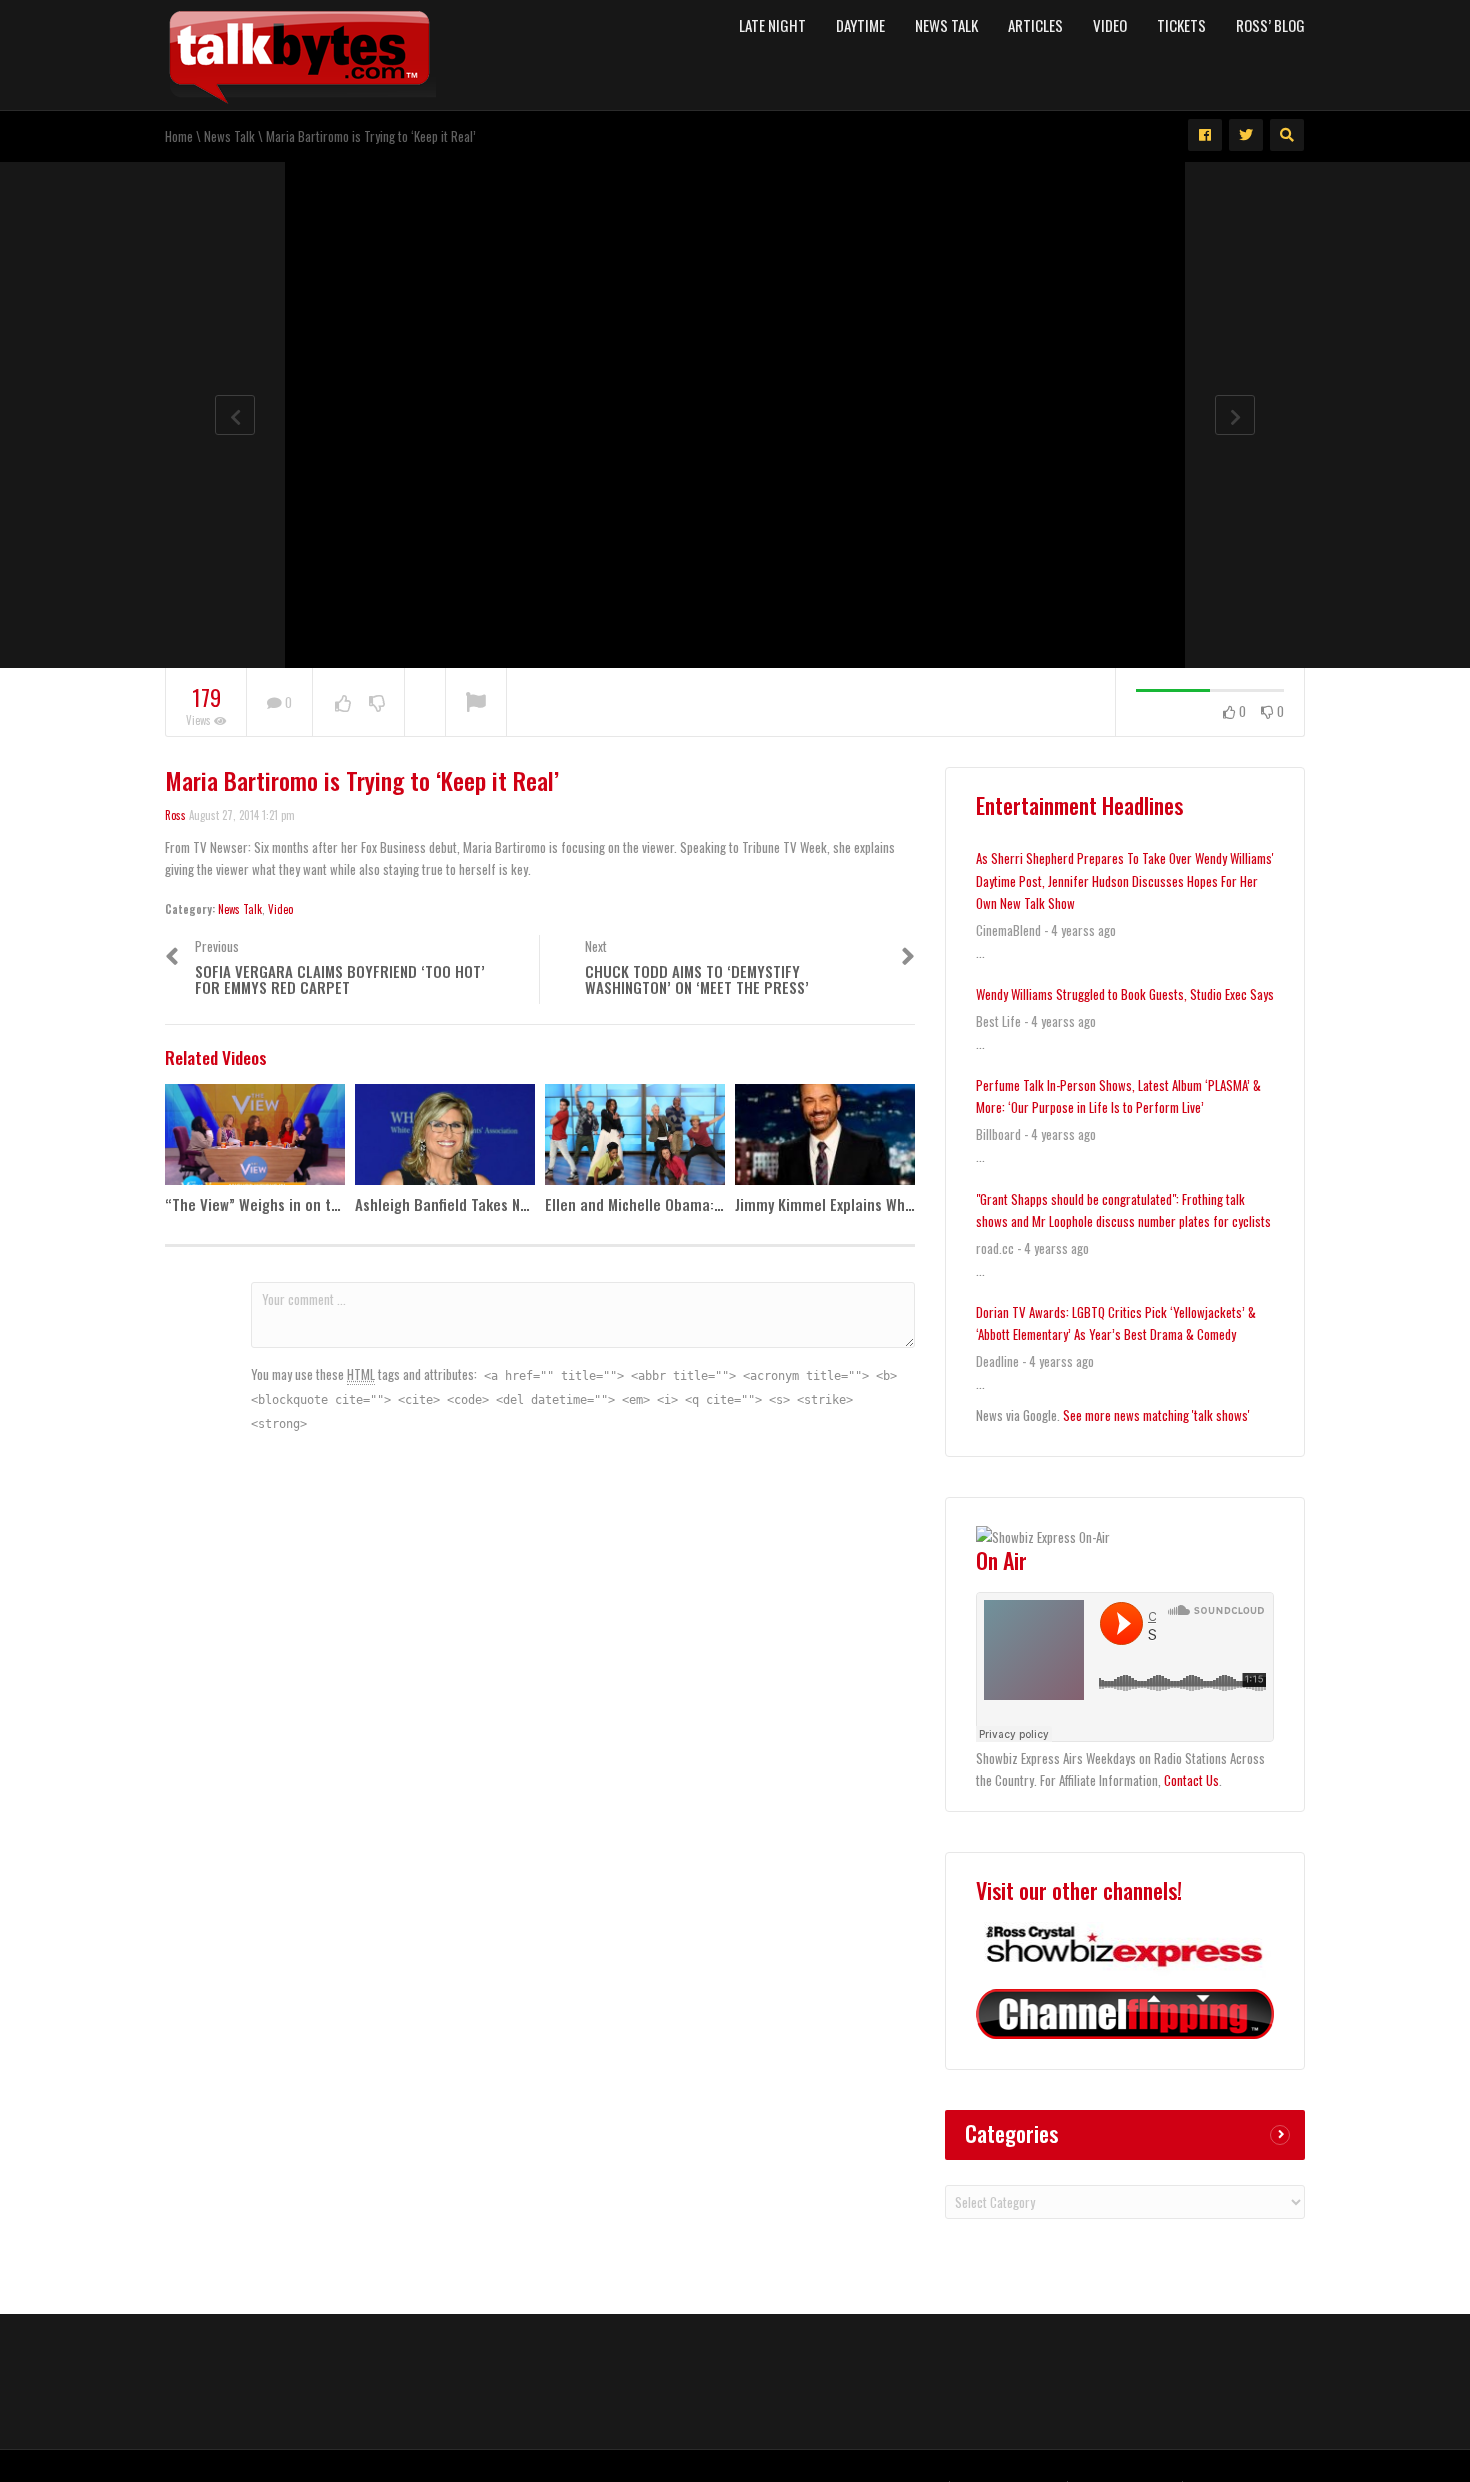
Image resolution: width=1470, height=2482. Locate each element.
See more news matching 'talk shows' (1156, 1415)
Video (1110, 25)
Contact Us (1191, 1780)
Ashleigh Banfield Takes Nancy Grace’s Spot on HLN (519, 1204)
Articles (1035, 25)
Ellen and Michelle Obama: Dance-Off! (665, 1204)
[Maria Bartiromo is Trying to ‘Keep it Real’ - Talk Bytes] (300, 53)
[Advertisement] (735, 2379)
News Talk (946, 25)
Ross (175, 815)
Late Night (772, 25)
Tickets (1181, 25)
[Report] (476, 703)
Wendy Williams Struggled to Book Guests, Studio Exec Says (1125, 994)
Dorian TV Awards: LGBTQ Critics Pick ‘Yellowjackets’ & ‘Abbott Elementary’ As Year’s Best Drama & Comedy (1116, 1323)
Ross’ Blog (1270, 25)
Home (179, 136)
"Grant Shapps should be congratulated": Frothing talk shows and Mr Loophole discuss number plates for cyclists (1123, 1210)
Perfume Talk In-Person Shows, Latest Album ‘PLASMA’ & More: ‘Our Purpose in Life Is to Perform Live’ (1118, 1096)
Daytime (860, 25)
